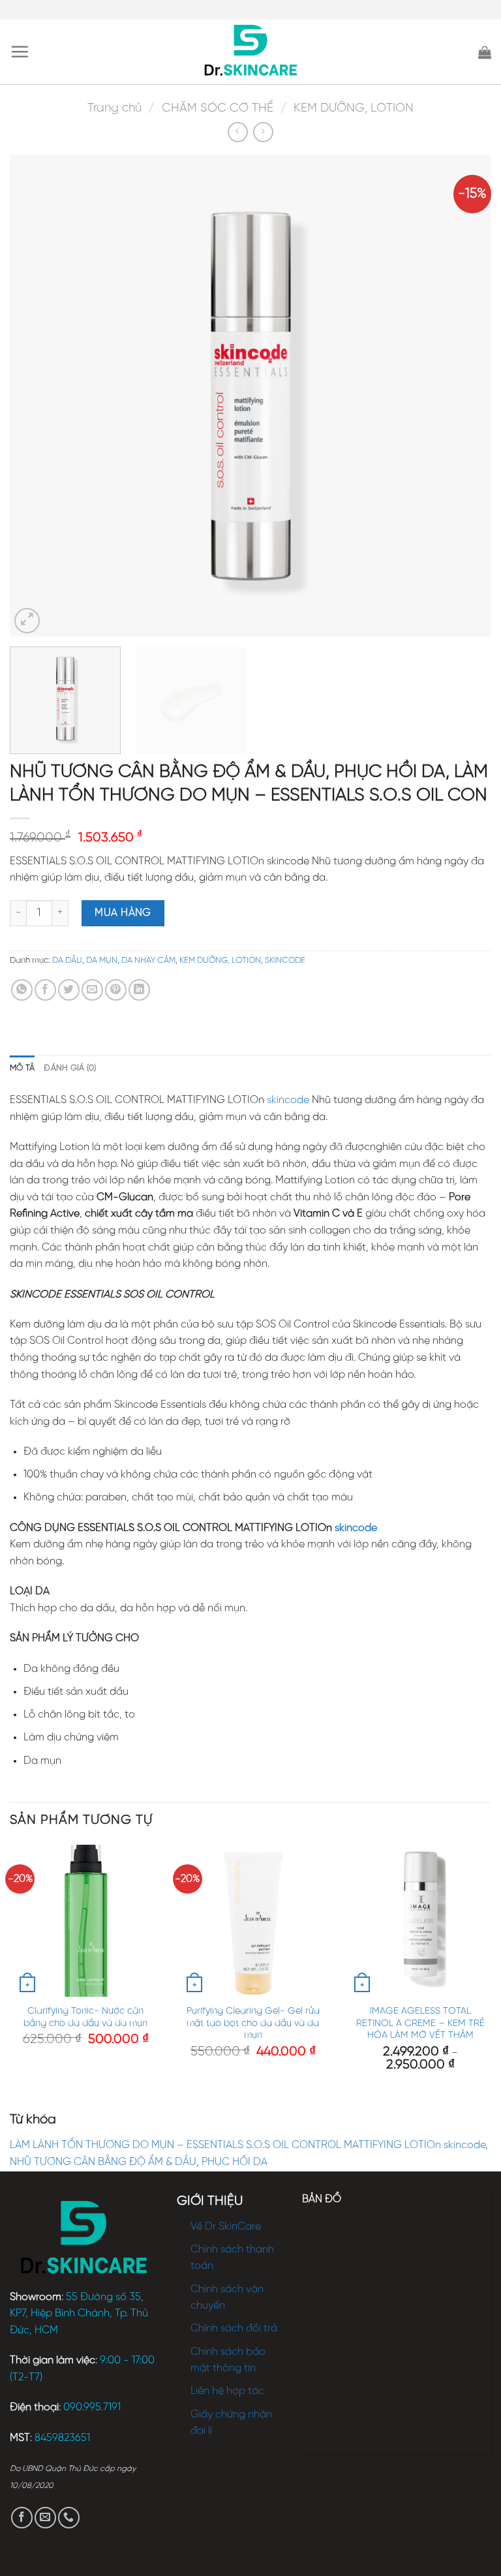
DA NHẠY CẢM (148, 961)
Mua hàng (123, 913)
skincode (288, 1100)
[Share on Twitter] (69, 990)
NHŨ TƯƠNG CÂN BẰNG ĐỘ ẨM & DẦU (103, 2162)
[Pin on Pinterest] (116, 990)
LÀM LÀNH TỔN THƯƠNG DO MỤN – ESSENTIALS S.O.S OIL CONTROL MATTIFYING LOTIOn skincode (248, 2145)
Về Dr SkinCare (226, 2227)
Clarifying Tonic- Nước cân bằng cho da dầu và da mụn (85, 2017)
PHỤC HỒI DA (235, 2162)
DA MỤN (102, 961)
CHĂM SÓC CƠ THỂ (218, 108)
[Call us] (69, 2518)
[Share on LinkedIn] (139, 990)
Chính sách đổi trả (234, 2328)
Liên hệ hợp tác (227, 2391)
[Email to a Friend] (92, 990)
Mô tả (22, 1068)
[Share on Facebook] (45, 990)
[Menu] (20, 52)
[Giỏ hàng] (485, 52)
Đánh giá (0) (70, 1068)
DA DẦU (67, 961)
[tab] (22, 1068)
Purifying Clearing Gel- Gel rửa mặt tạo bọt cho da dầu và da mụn (253, 2023)
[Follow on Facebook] (22, 2518)
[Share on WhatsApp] (22, 990)
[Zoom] (27, 621)
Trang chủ (114, 108)
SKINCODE (285, 961)
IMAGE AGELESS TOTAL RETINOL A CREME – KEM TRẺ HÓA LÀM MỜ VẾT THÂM (420, 2023)
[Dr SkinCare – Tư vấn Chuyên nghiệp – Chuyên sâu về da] (251, 52)
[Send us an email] (45, 2518)
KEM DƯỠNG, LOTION (354, 108)
